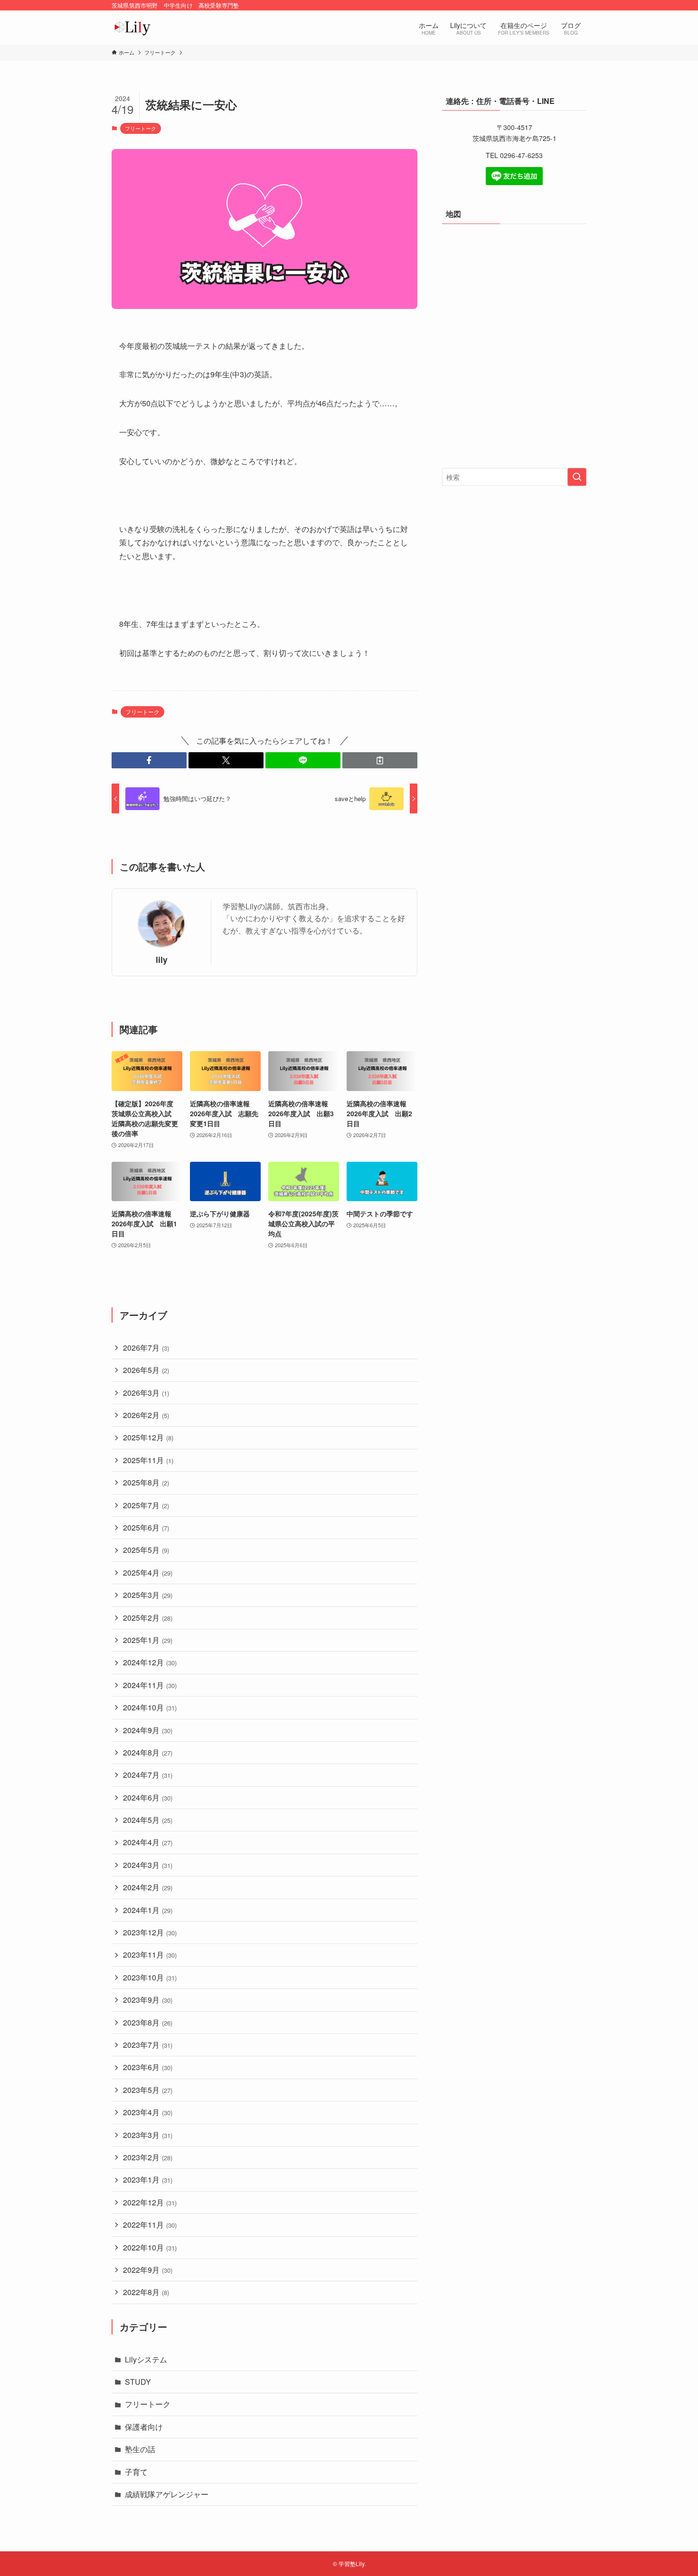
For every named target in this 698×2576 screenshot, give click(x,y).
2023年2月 (148, 2157)
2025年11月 (148, 1460)
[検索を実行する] (577, 477)
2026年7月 (146, 1348)
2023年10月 (150, 1977)
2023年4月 (148, 2112)
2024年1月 (148, 1910)
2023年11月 (150, 1955)
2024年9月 (148, 1730)
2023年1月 (148, 2179)
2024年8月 (148, 1752)
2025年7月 (146, 1505)
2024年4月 (148, 1842)
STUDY (138, 2382)
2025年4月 (148, 1573)
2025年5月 (146, 1550)
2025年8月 (146, 1482)
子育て (136, 2472)
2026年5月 (146, 1370)
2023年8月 (148, 2022)
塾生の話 (140, 2449)
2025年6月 (146, 1527)
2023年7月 (148, 2045)
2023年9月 (148, 2000)
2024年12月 (150, 1662)
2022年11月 (150, 2225)
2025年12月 (148, 1437)
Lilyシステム (146, 2359)
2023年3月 (148, 2135)
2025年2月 (148, 1618)
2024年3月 (148, 1865)
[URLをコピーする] (380, 760)
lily (162, 959)
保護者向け (144, 2427)
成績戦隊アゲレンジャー (167, 2494)
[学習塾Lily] (132, 28)
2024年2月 (148, 1887)
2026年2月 (146, 1415)
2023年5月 (148, 2090)
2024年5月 (148, 1820)
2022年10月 (150, 2247)
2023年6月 (148, 2067)
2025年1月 (148, 1640)
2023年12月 (150, 1932)
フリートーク (141, 128)
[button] (149, 760)
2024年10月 (150, 1707)
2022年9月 (148, 2270)
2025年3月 (148, 1595)
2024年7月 (148, 1775)
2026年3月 (146, 1393)
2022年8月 (146, 2292)
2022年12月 (150, 2202)
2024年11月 (150, 1685)
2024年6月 (148, 1797)
